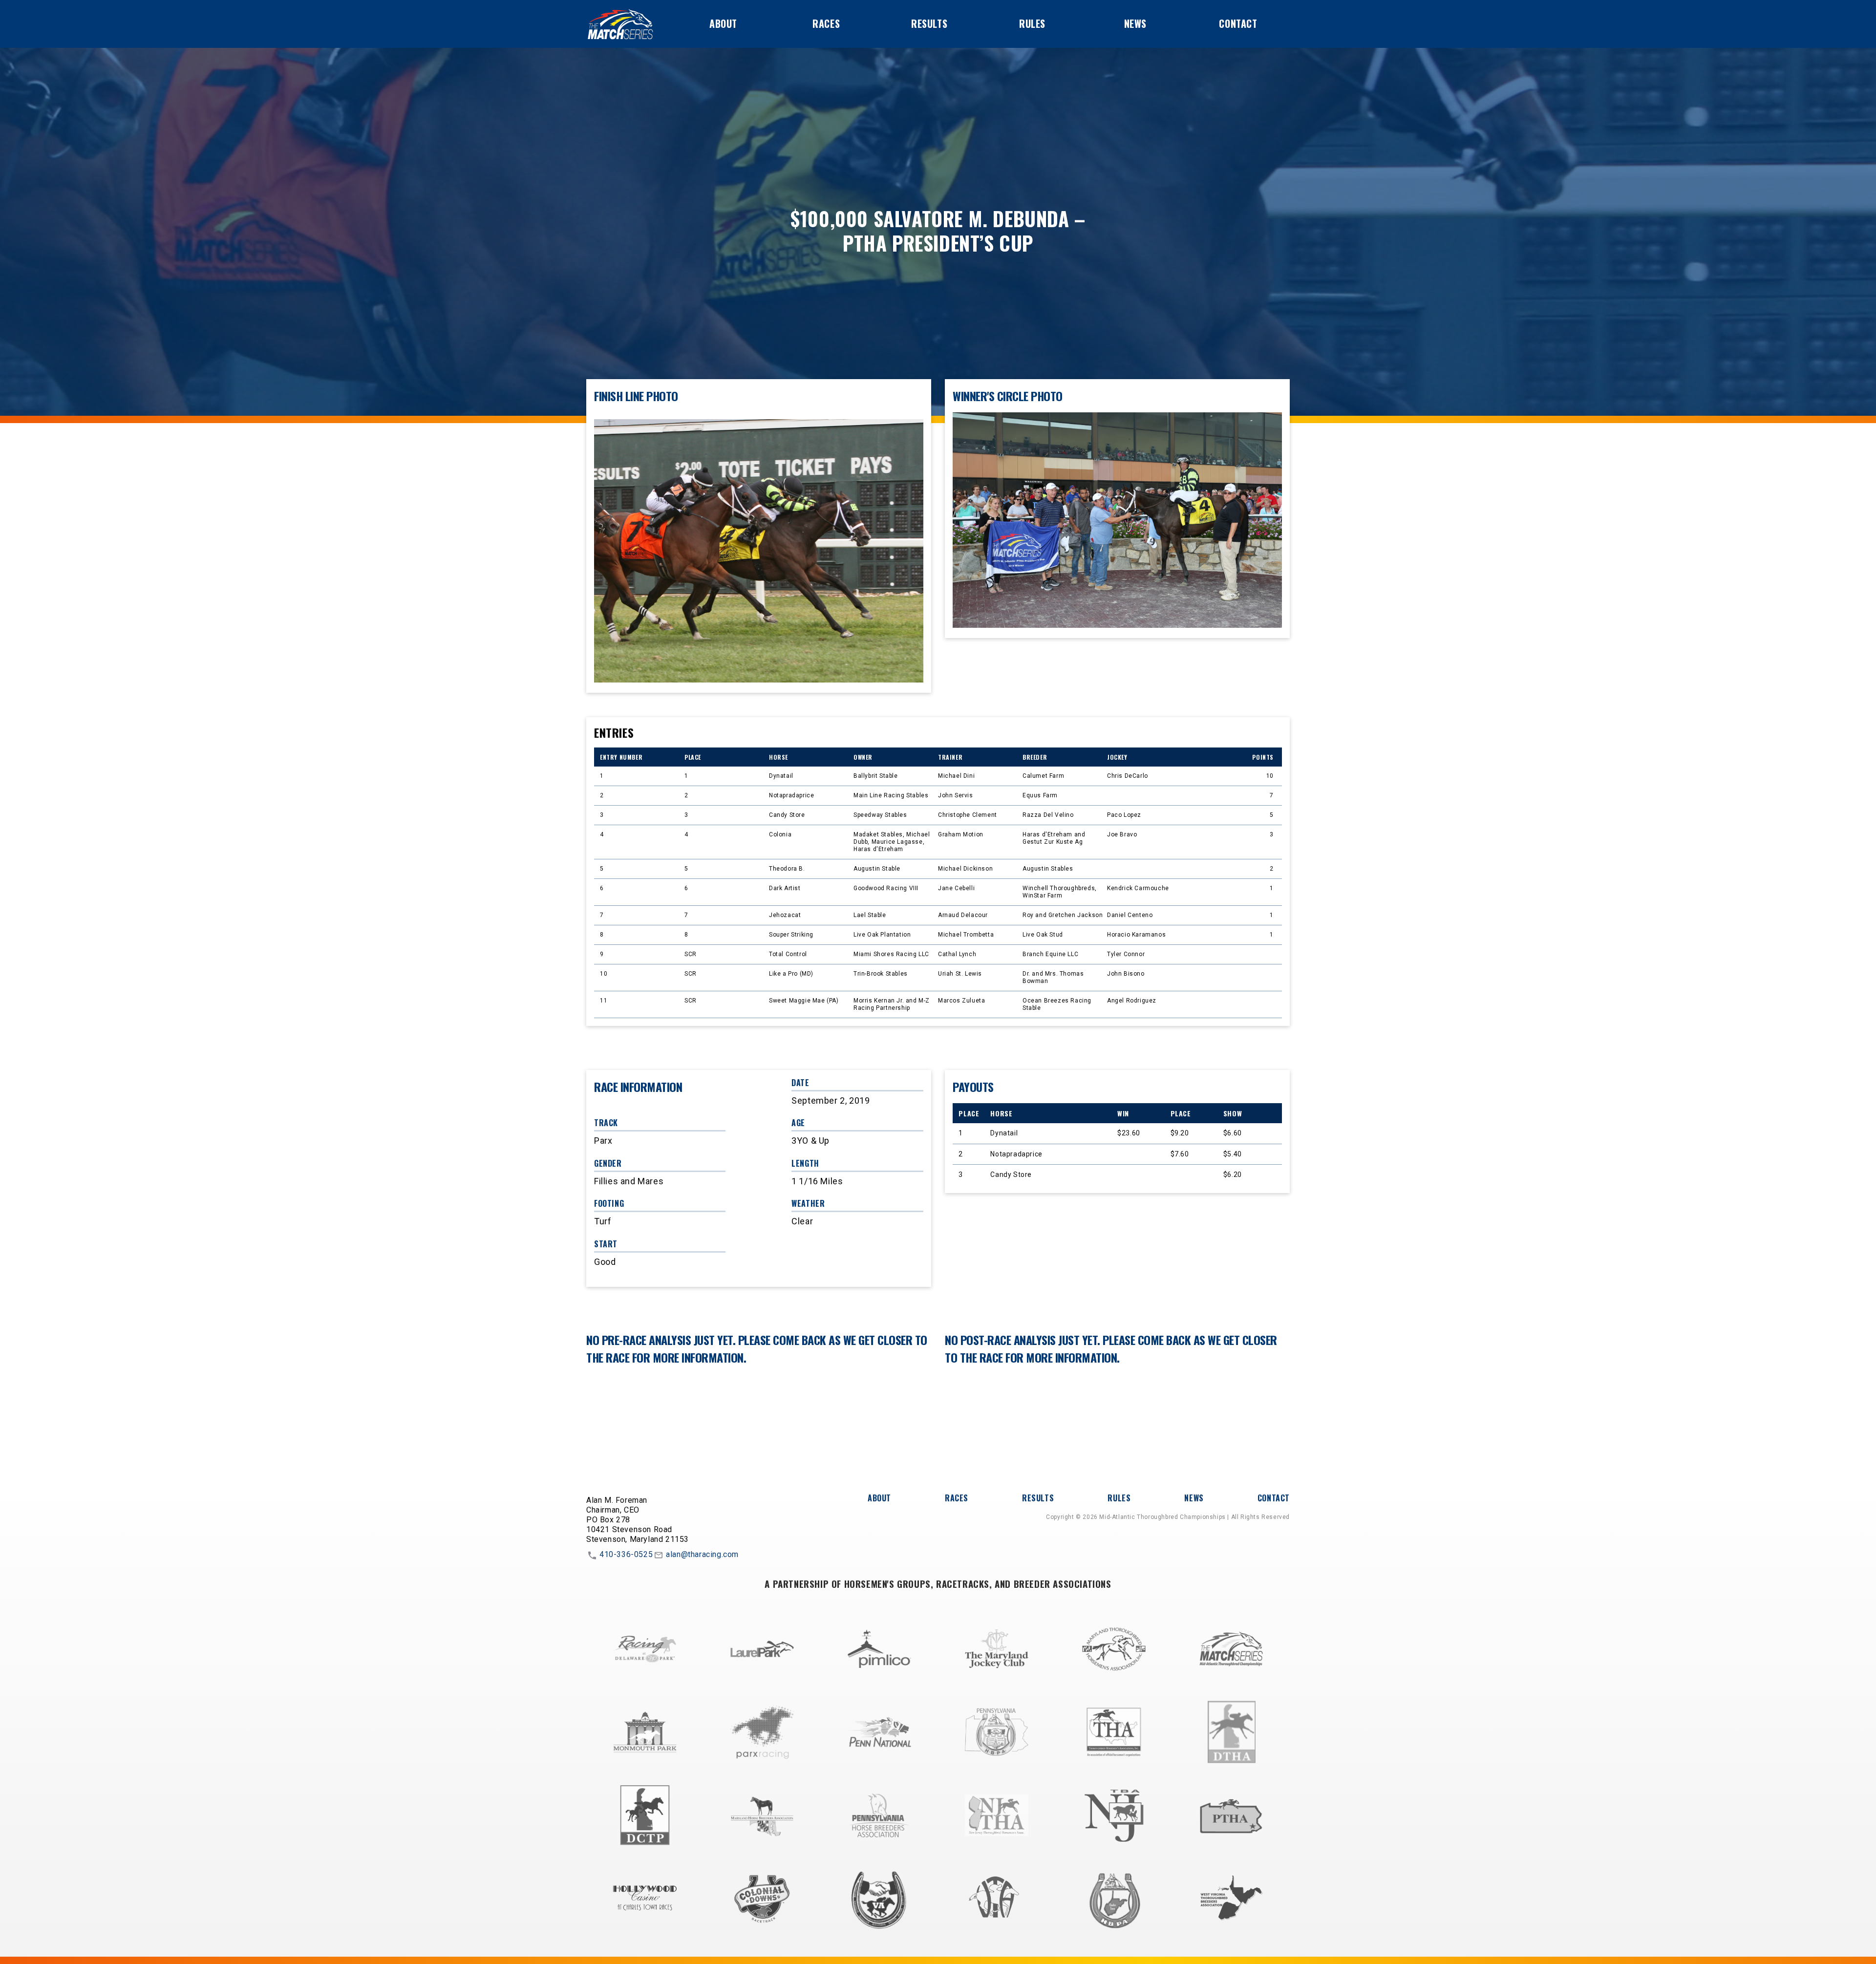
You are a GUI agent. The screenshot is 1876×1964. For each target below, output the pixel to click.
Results (929, 23)
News (1135, 23)
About (723, 23)
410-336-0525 (626, 1555)
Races (826, 23)
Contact (1238, 23)
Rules (1032, 23)
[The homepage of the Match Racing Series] (620, 24)
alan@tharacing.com (702, 1555)
